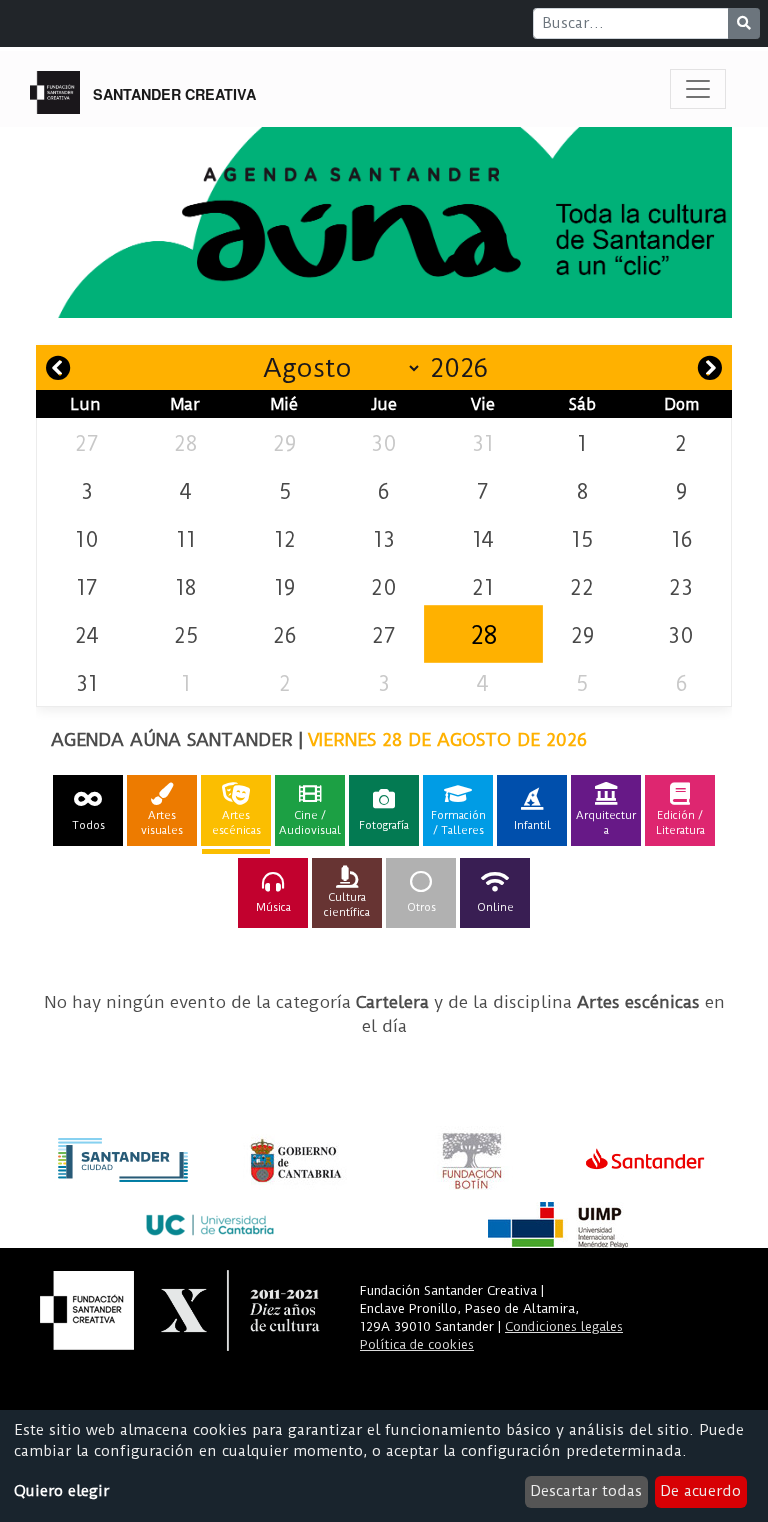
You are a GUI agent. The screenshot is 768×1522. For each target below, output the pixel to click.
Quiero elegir (61, 1491)
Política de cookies (417, 1344)
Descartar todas (586, 1491)
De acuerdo (700, 1491)
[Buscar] (744, 23)
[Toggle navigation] (698, 89)
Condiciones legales (564, 1326)
